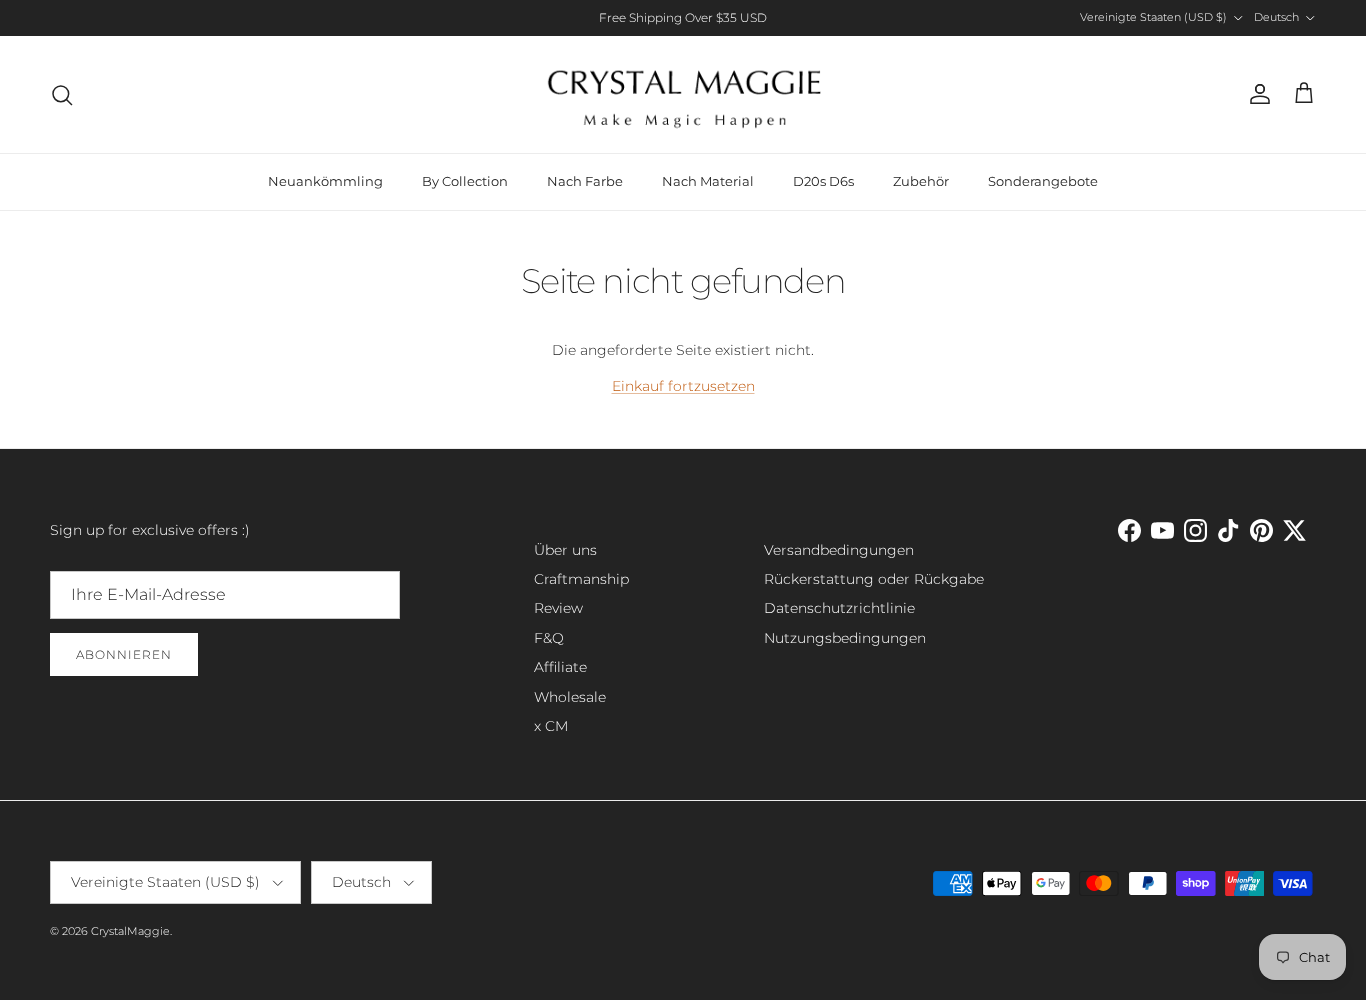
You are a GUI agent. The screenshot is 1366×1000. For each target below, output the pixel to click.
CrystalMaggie (130, 931)
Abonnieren (124, 654)
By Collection (465, 181)
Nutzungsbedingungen (845, 638)
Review (558, 608)
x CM (551, 726)
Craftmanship (581, 579)
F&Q (549, 638)
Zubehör (921, 181)
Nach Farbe (585, 181)
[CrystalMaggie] (683, 94)
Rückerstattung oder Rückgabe (874, 579)
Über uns (565, 550)
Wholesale (570, 697)
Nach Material (708, 181)
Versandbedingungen (839, 550)
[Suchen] (62, 95)
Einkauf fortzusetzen (683, 386)
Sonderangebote (1043, 181)
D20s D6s (823, 181)
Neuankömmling (325, 181)
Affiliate (560, 667)
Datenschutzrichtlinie (839, 608)
